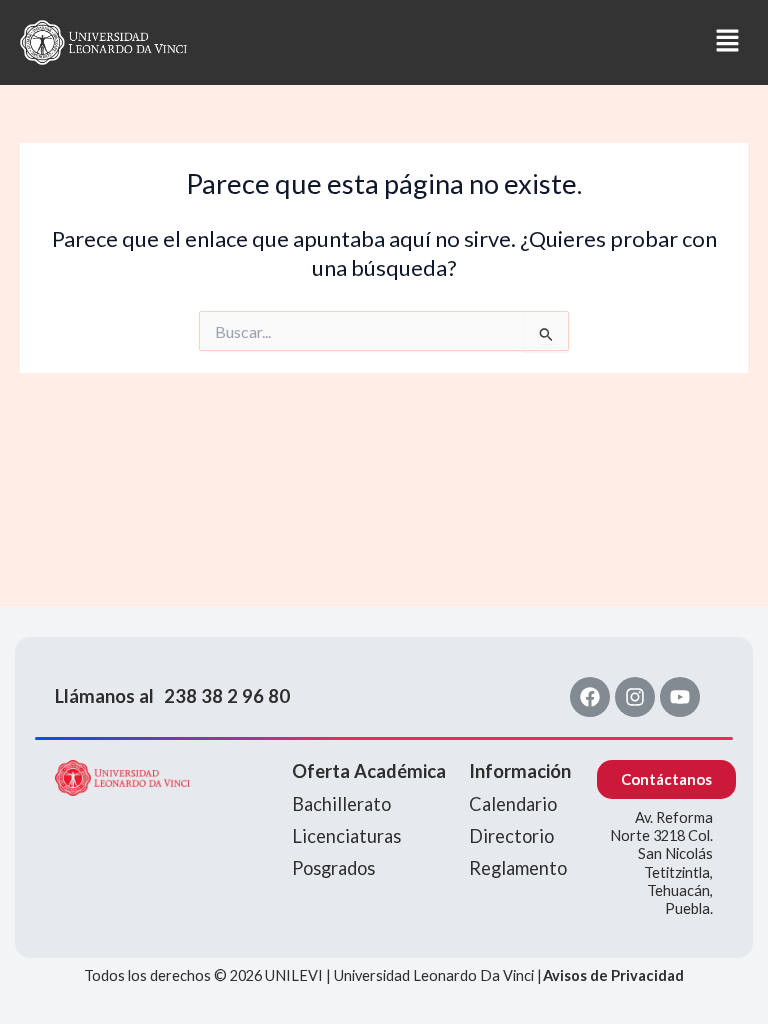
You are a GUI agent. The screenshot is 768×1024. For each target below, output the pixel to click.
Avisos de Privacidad (613, 975)
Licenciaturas (346, 836)
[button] (477, 42)
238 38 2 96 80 (227, 696)
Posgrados (333, 868)
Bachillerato (341, 804)
